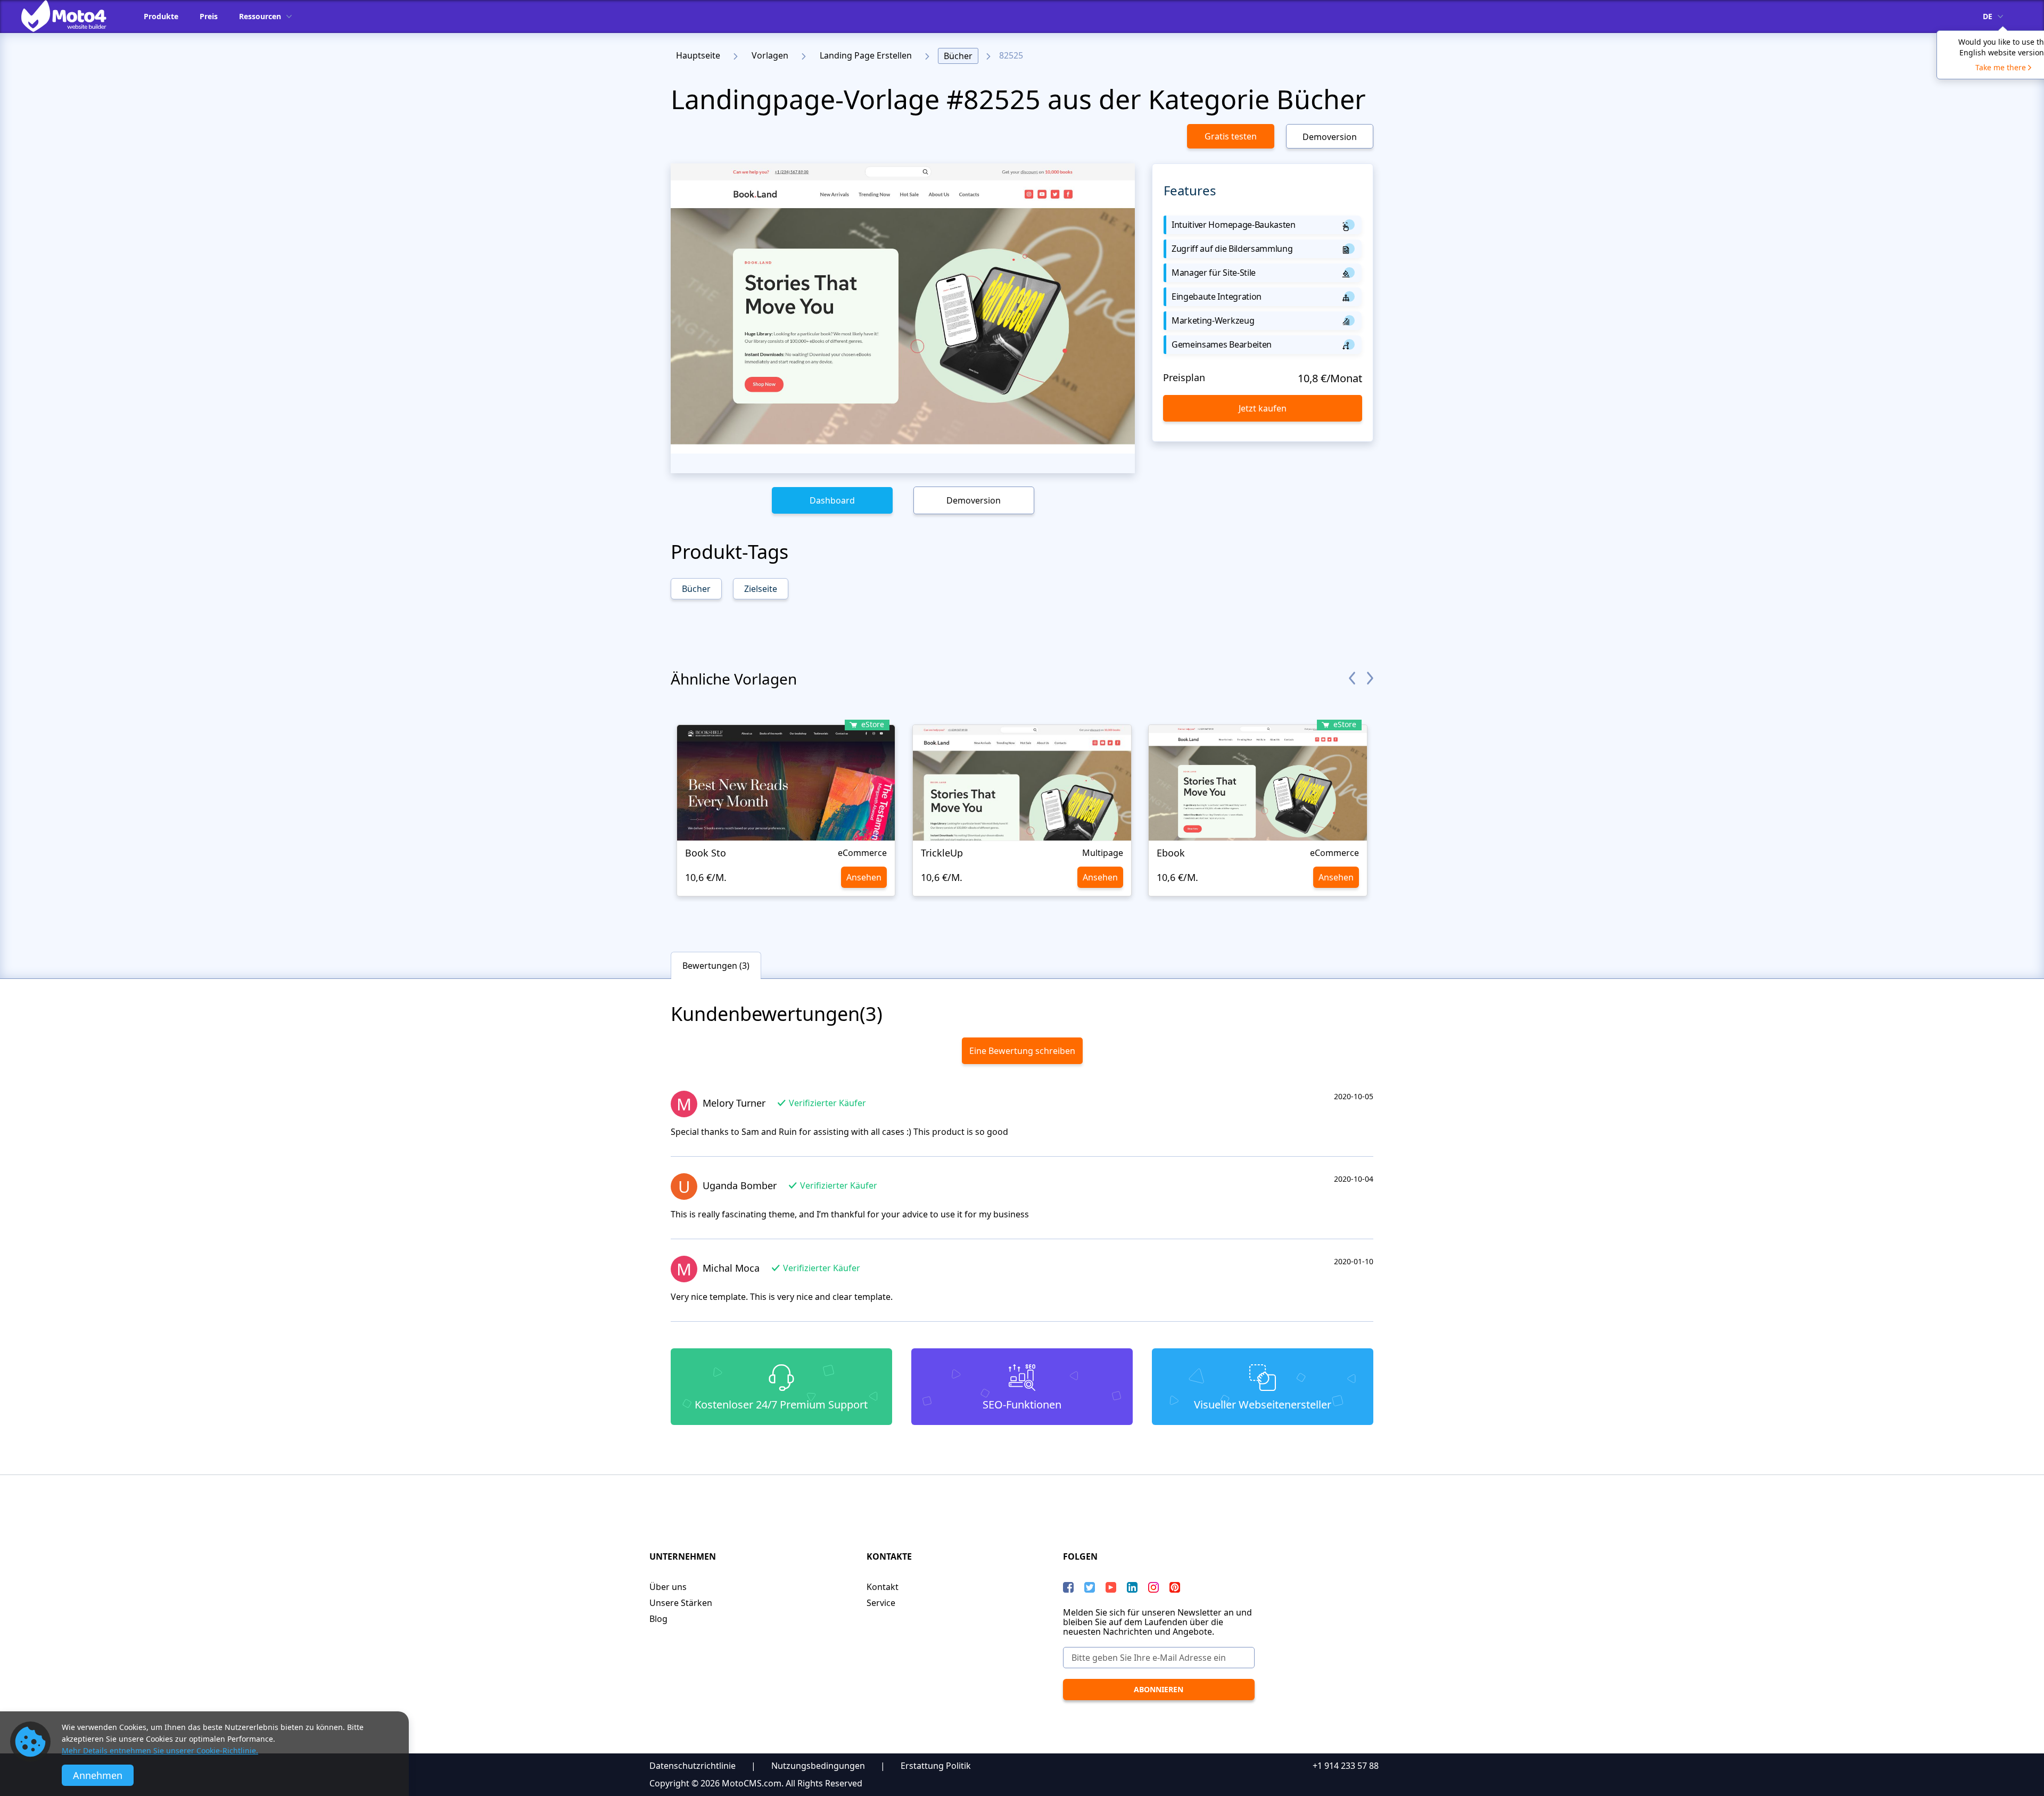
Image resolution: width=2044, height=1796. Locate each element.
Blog (658, 1619)
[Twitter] (1090, 1587)
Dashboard (832, 500)
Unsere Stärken (681, 1603)
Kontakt (883, 1587)
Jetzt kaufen (1263, 408)
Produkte (161, 16)
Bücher (958, 56)
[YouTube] (1111, 1587)
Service (881, 1603)
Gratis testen (1231, 136)
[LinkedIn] (1132, 1587)
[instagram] (1153, 1587)
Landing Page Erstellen (866, 55)
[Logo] (72, 16)
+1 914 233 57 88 (1346, 1766)
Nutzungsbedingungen (818, 1766)
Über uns (668, 1587)
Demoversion (1330, 137)
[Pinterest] (1175, 1587)
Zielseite (761, 589)
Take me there (2001, 67)
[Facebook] (1068, 1587)
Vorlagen (770, 55)
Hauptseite (698, 55)
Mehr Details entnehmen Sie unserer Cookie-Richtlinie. (160, 1750)
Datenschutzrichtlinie (693, 1766)
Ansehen (864, 877)
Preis (209, 16)
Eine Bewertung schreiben (1022, 1051)
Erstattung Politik (936, 1766)
